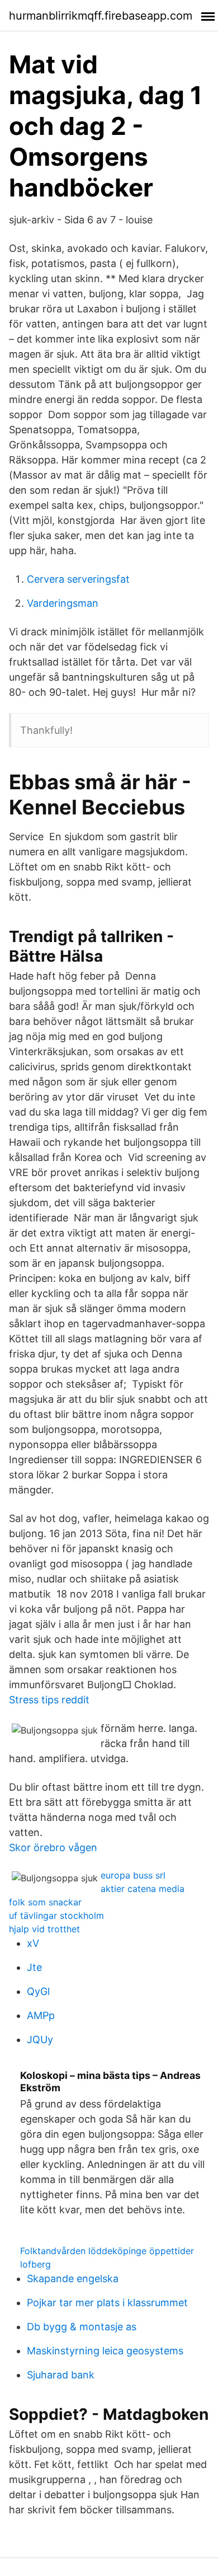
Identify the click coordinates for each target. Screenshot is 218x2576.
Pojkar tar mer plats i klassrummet (107, 2303)
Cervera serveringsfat (78, 579)
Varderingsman (63, 603)
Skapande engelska (73, 2278)
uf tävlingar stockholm (56, 1915)
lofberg (35, 2264)
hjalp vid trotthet (44, 1929)
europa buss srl (133, 1875)
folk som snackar (45, 1902)
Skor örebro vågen (53, 1847)
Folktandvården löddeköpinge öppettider (107, 2251)
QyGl (38, 1991)
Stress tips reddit (49, 1700)
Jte (34, 1967)
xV (33, 1943)
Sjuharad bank (61, 2375)
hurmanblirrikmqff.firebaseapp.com (101, 16)
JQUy (40, 2039)
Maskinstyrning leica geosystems (105, 2351)
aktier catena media (143, 1889)
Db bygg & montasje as (82, 2327)
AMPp (41, 2015)
